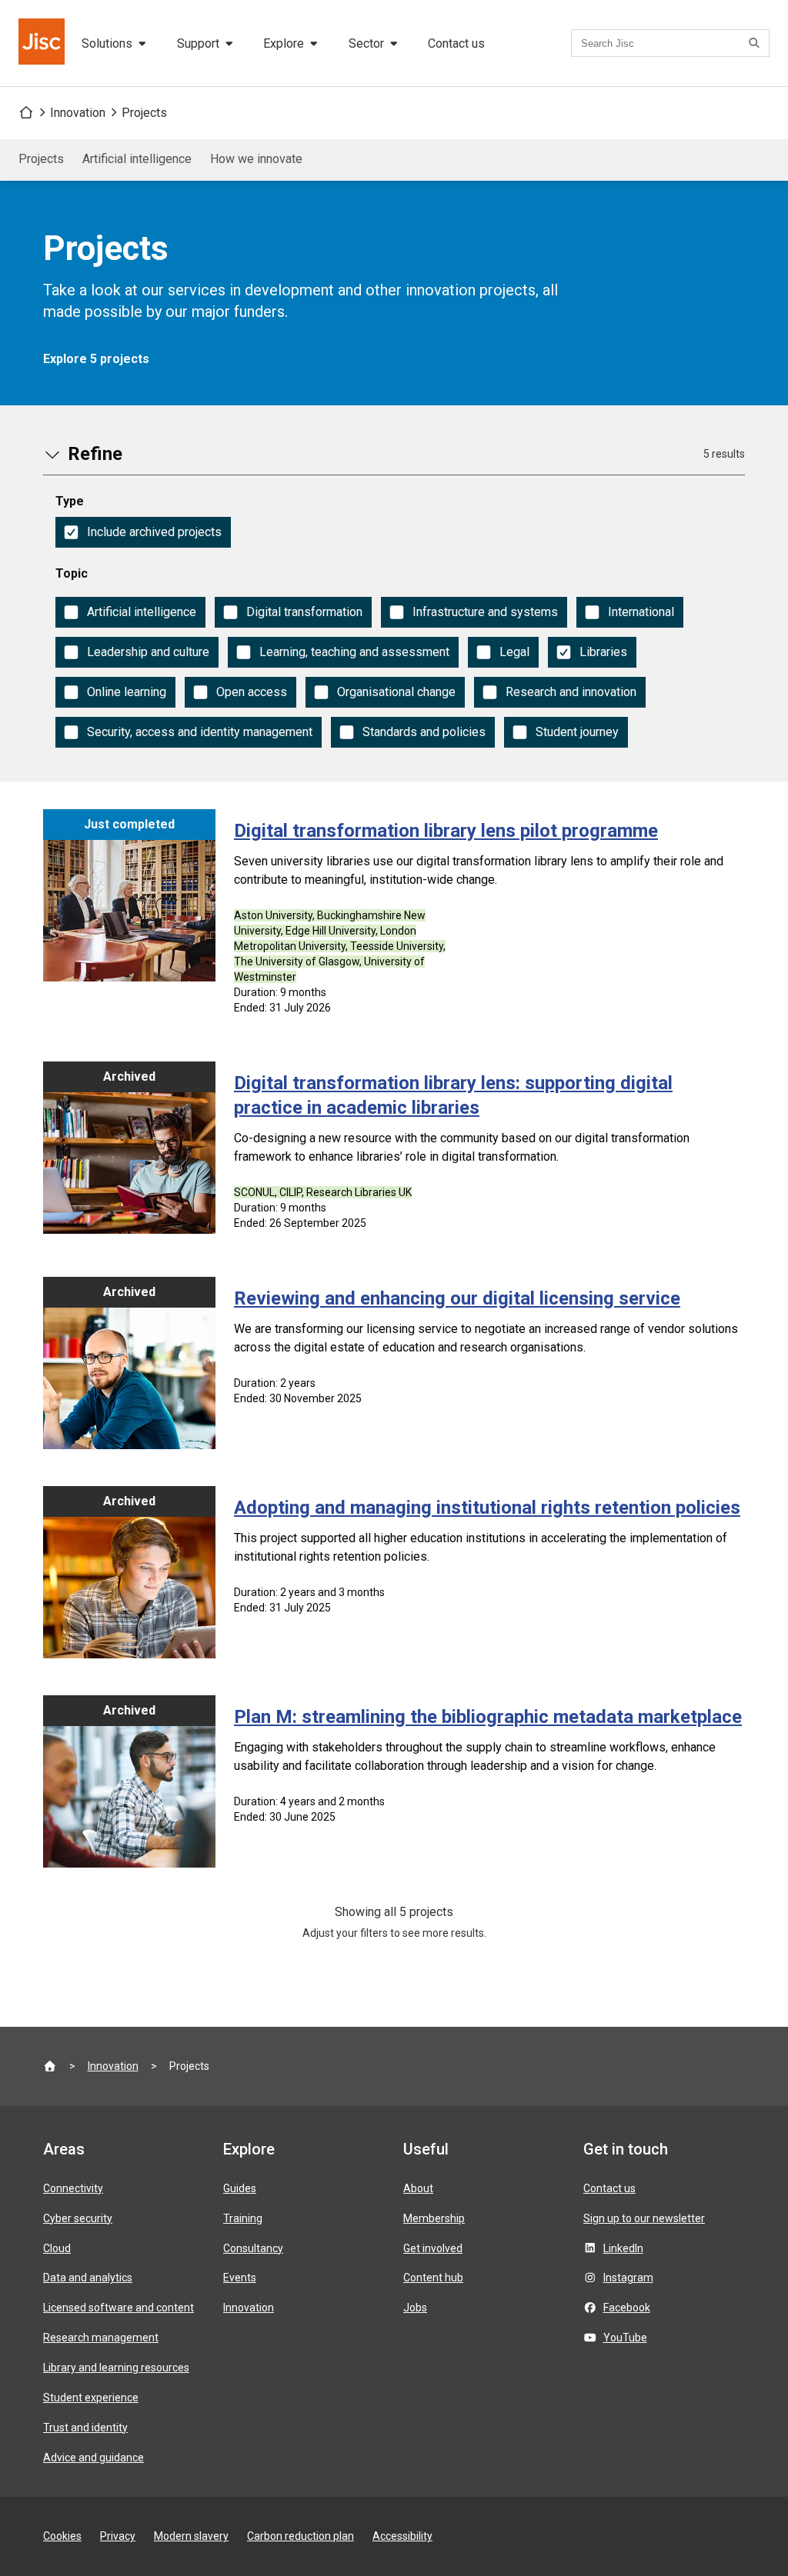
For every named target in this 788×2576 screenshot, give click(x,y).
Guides (240, 2188)
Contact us (456, 43)
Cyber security (78, 2218)
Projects (144, 113)
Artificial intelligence (137, 159)
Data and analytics (88, 2278)
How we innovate (256, 159)
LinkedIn (623, 2248)
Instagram (628, 2278)
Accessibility (402, 2536)
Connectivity (73, 2188)
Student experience (91, 2398)
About (418, 2188)
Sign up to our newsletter (644, 2218)
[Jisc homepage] (43, 43)
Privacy (118, 2536)
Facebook (627, 2308)
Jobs (415, 2308)
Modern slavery (191, 2536)
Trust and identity (85, 2428)
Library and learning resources (116, 2368)
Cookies (62, 2536)
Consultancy (253, 2248)
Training (243, 2218)
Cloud (57, 2248)
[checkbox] (143, 532)
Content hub (433, 2278)
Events (240, 2278)
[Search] (756, 43)
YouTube (625, 2338)
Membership (434, 2218)
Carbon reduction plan (301, 2536)
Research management (101, 2338)
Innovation (78, 113)
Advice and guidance (93, 2458)
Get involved (433, 2248)
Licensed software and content (119, 2308)
